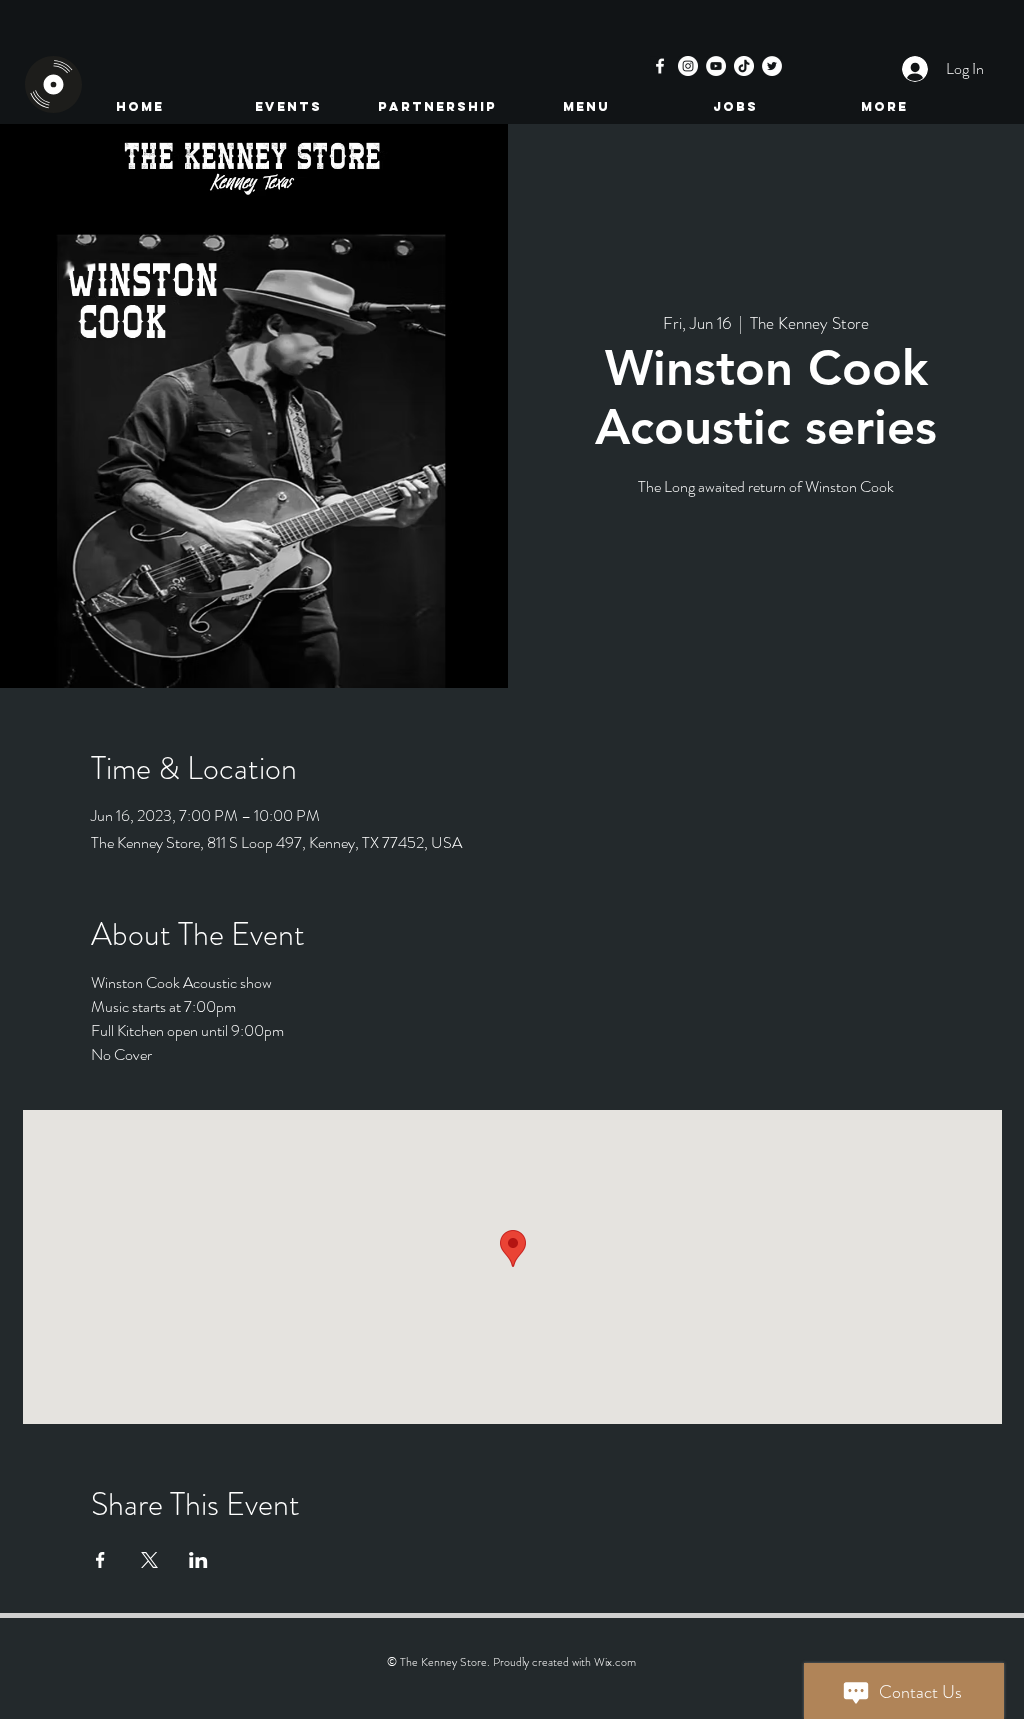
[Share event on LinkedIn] (198, 1560)
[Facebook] (660, 66)
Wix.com (615, 1662)
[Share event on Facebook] (100, 1560)
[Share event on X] (149, 1560)
